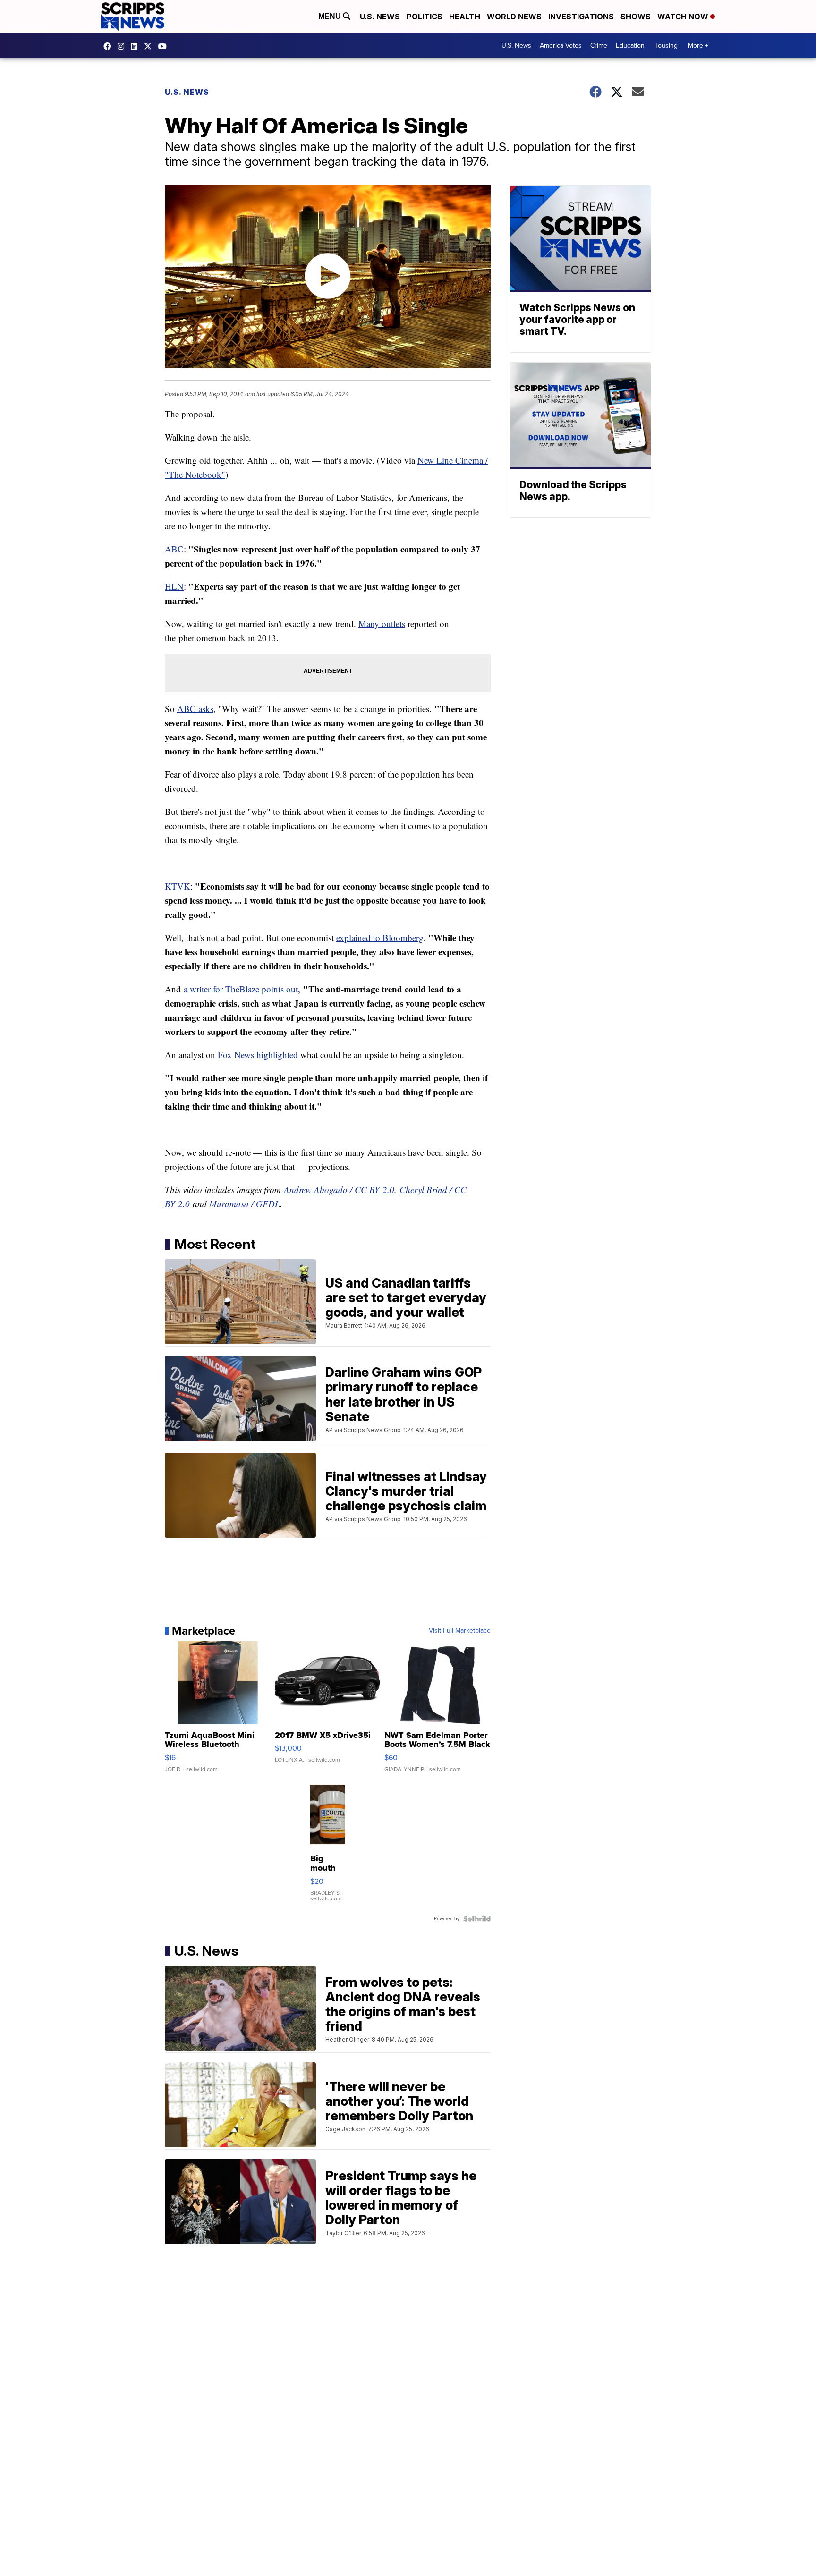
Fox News (236, 1055)
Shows (636, 17)
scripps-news (136, 46)
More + (698, 46)
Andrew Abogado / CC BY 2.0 (339, 1190)
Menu (331, 16)
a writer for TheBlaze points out (241, 989)
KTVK (178, 886)
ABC (174, 549)
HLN (174, 586)
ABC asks (195, 708)
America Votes (561, 46)
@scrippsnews (165, 46)
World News (514, 17)
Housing (665, 46)
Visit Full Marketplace (460, 1631)
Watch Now (684, 17)
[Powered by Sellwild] (477, 1919)
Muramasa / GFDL (245, 1204)
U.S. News (380, 17)
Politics (425, 17)
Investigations (581, 17)
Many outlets (382, 623)
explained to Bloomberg (380, 937)
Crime (599, 46)
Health (465, 17)
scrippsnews (110, 46)
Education (630, 46)
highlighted (276, 1055)
